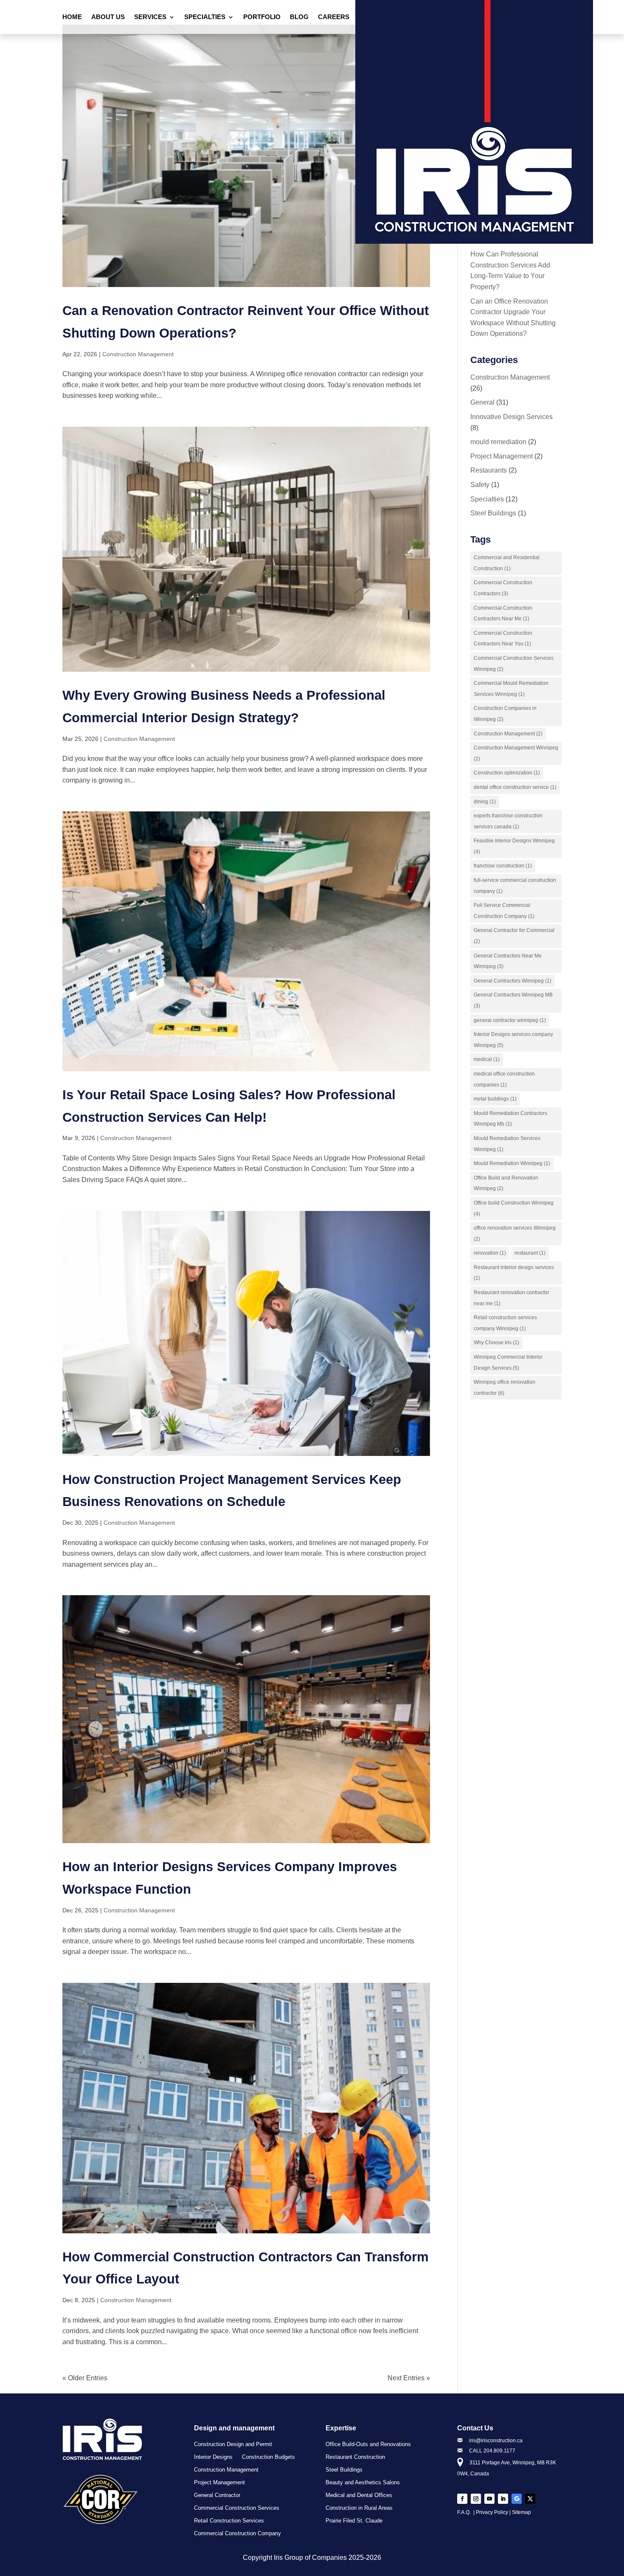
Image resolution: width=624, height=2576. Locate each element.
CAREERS (334, 17)
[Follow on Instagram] (476, 2499)
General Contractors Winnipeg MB (513, 1000)
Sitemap (521, 2512)
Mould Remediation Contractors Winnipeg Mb (510, 1119)
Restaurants (489, 470)
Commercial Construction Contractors (503, 588)
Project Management (502, 456)
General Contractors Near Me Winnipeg (508, 961)
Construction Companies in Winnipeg (505, 714)
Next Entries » (409, 2378)
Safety (480, 485)
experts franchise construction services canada (508, 821)
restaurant (530, 1253)
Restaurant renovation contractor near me (512, 1298)
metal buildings (495, 1099)
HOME (72, 17)
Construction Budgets (268, 2457)
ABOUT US (108, 17)
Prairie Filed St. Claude (354, 2521)
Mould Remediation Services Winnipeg (507, 1144)
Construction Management (138, 354)
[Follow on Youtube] (489, 2499)
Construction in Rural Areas (359, 2508)
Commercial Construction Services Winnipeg (514, 664)
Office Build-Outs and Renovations (368, 2444)
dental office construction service (515, 787)
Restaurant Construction (355, 2457)
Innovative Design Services (512, 417)
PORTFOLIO (262, 17)
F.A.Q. (465, 2512)
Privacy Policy (492, 2512)
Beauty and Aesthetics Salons (363, 2483)
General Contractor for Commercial (514, 936)
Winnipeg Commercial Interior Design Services (508, 1363)
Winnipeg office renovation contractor (505, 1388)
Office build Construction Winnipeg (514, 1208)
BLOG (299, 17)
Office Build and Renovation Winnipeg (506, 1183)
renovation (490, 1253)
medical (487, 1059)
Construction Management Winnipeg (516, 753)
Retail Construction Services (229, 2521)
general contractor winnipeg (510, 1020)
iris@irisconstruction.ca (496, 2441)
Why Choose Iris (496, 1343)
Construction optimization (507, 773)
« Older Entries (85, 2378)
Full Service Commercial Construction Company (504, 911)
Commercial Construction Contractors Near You (503, 639)
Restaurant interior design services (514, 1273)
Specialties (487, 499)
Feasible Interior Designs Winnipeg (514, 846)
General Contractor (217, 2495)
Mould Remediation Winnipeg (512, 1163)
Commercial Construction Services (237, 2508)
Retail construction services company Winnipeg (505, 1323)
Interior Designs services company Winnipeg (513, 1040)
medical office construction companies (504, 1079)
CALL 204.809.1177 (492, 2451)
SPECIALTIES (205, 17)
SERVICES (150, 17)
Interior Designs (213, 2457)
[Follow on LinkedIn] (503, 2499)
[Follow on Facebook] (462, 2499)
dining (485, 802)
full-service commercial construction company (515, 886)
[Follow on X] (530, 2499)
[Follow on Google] (517, 2499)
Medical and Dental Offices (359, 2495)
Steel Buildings (493, 513)
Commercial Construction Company (238, 2534)
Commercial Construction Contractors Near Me (503, 614)
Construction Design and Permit (233, 2444)
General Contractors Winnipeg (513, 981)
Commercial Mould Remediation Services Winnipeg (511, 689)
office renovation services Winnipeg (515, 1233)
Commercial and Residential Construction (507, 563)
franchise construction (503, 866)
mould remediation (498, 442)
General (482, 402)
